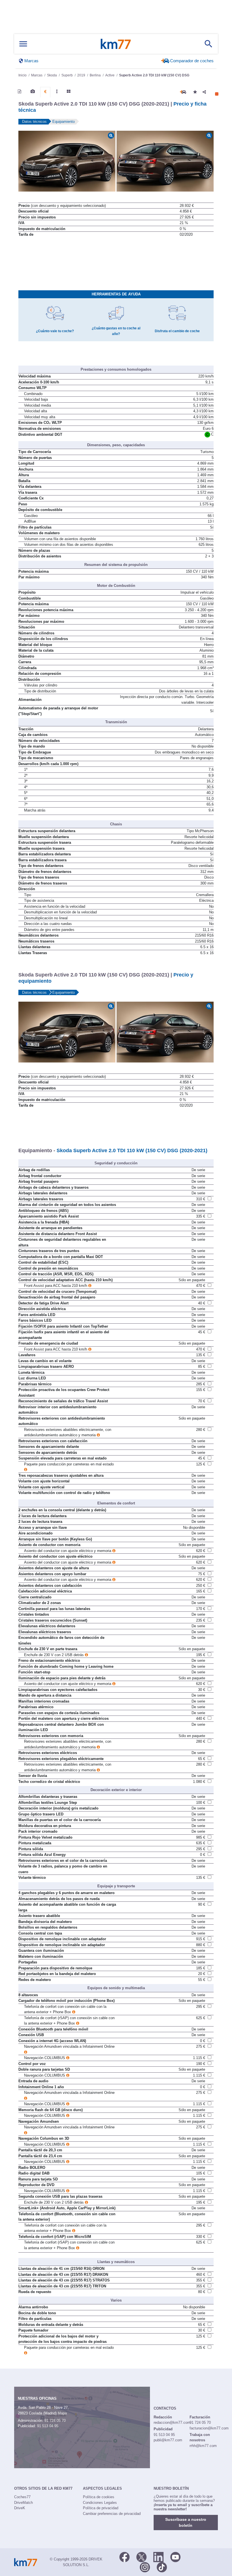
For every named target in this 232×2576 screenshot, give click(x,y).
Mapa (62, 2413)
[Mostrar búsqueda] (209, 44)
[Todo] (69, 91)
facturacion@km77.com (209, 2428)
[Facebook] (124, 2556)
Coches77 (22, 2497)
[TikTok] (162, 2567)
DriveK (20, 2508)
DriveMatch (23, 2503)
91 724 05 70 (55, 2421)
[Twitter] (141, 2556)
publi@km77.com (168, 2440)
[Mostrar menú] (23, 44)
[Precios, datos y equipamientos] (45, 92)
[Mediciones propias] (57, 91)
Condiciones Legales (100, 2503)
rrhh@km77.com (203, 2446)
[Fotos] (33, 91)
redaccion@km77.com (172, 2422)
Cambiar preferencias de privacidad (112, 2514)
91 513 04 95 (48, 2426)
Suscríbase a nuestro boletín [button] (186, 2522)
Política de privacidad (101, 2508)
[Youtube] (175, 2556)
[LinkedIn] (158, 2556)
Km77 (116, 44)
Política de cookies (99, 2497)
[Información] (20, 91)
